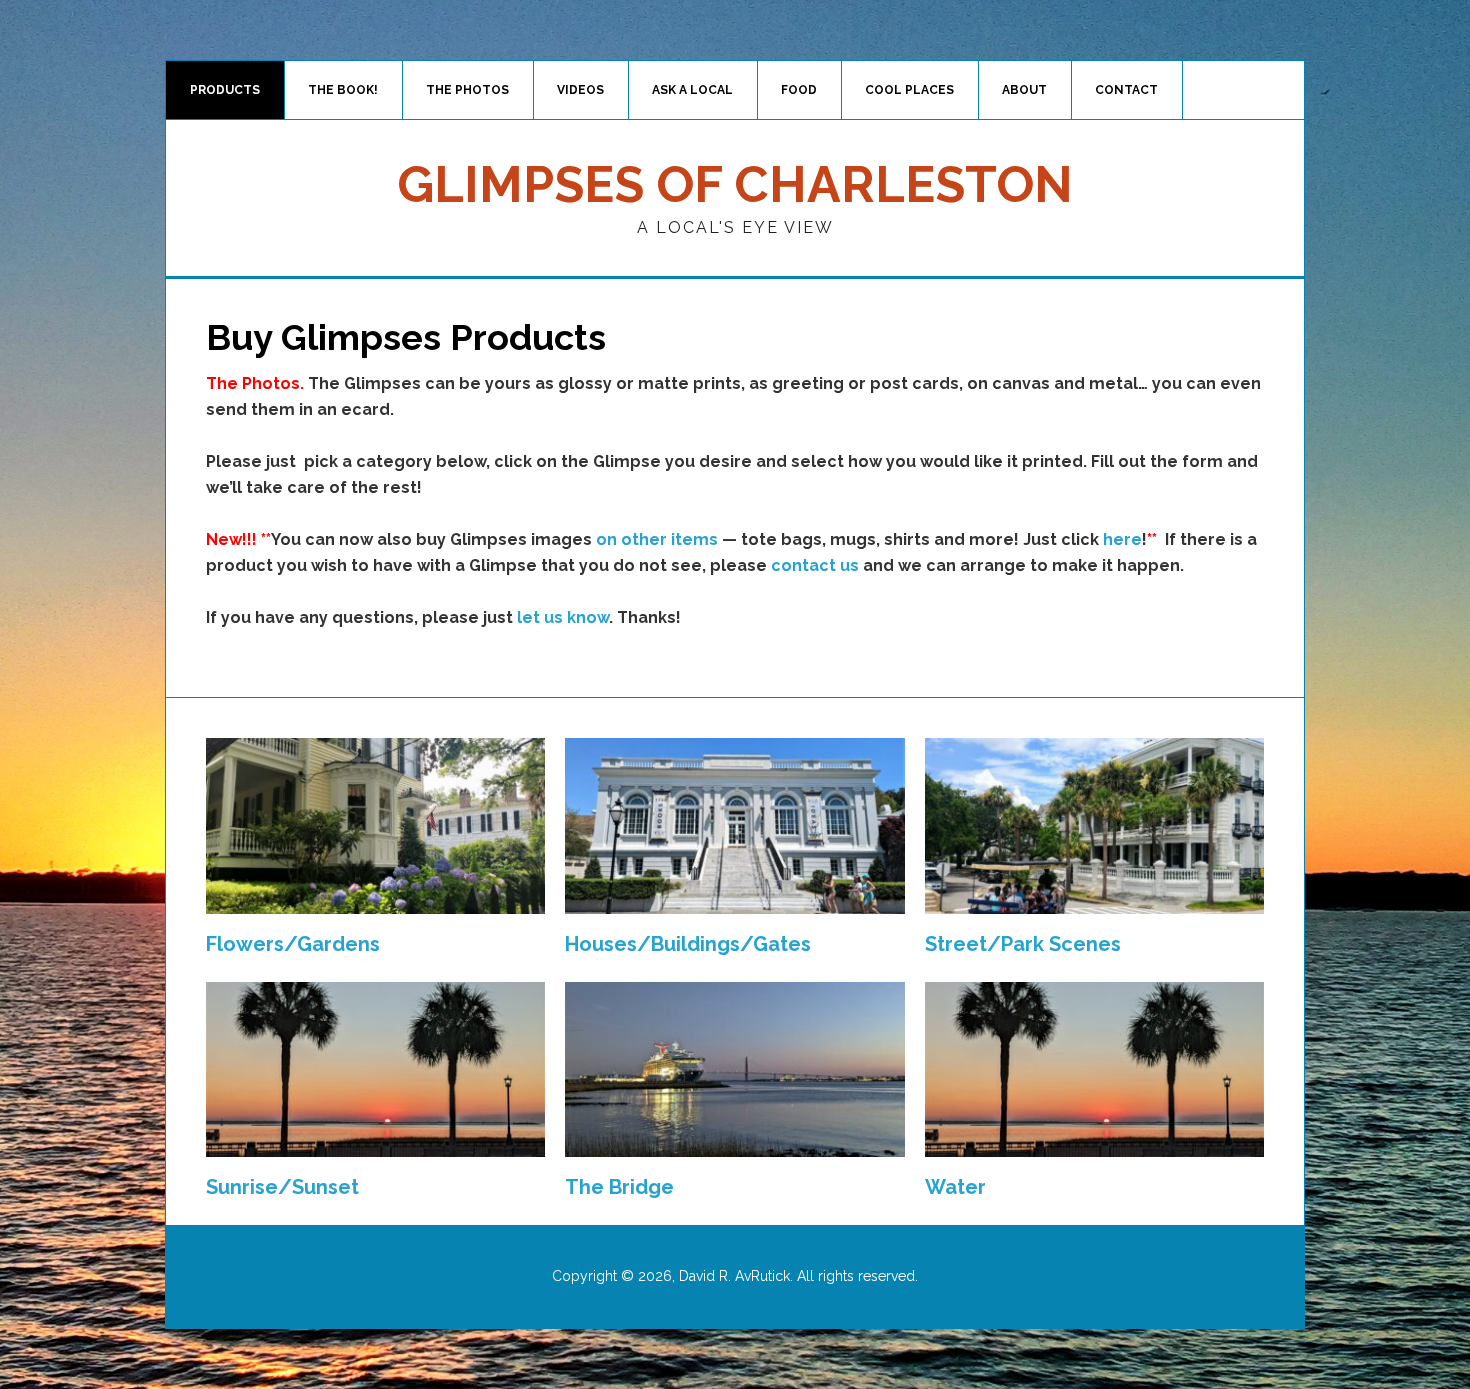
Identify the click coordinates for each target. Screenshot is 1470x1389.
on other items (657, 539)
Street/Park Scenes (1023, 944)
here (1122, 539)
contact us (815, 565)
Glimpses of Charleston (735, 184)
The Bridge (619, 1187)
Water (955, 1187)
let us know (563, 617)
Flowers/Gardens (293, 944)
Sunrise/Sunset (282, 1187)
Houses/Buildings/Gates (688, 944)
